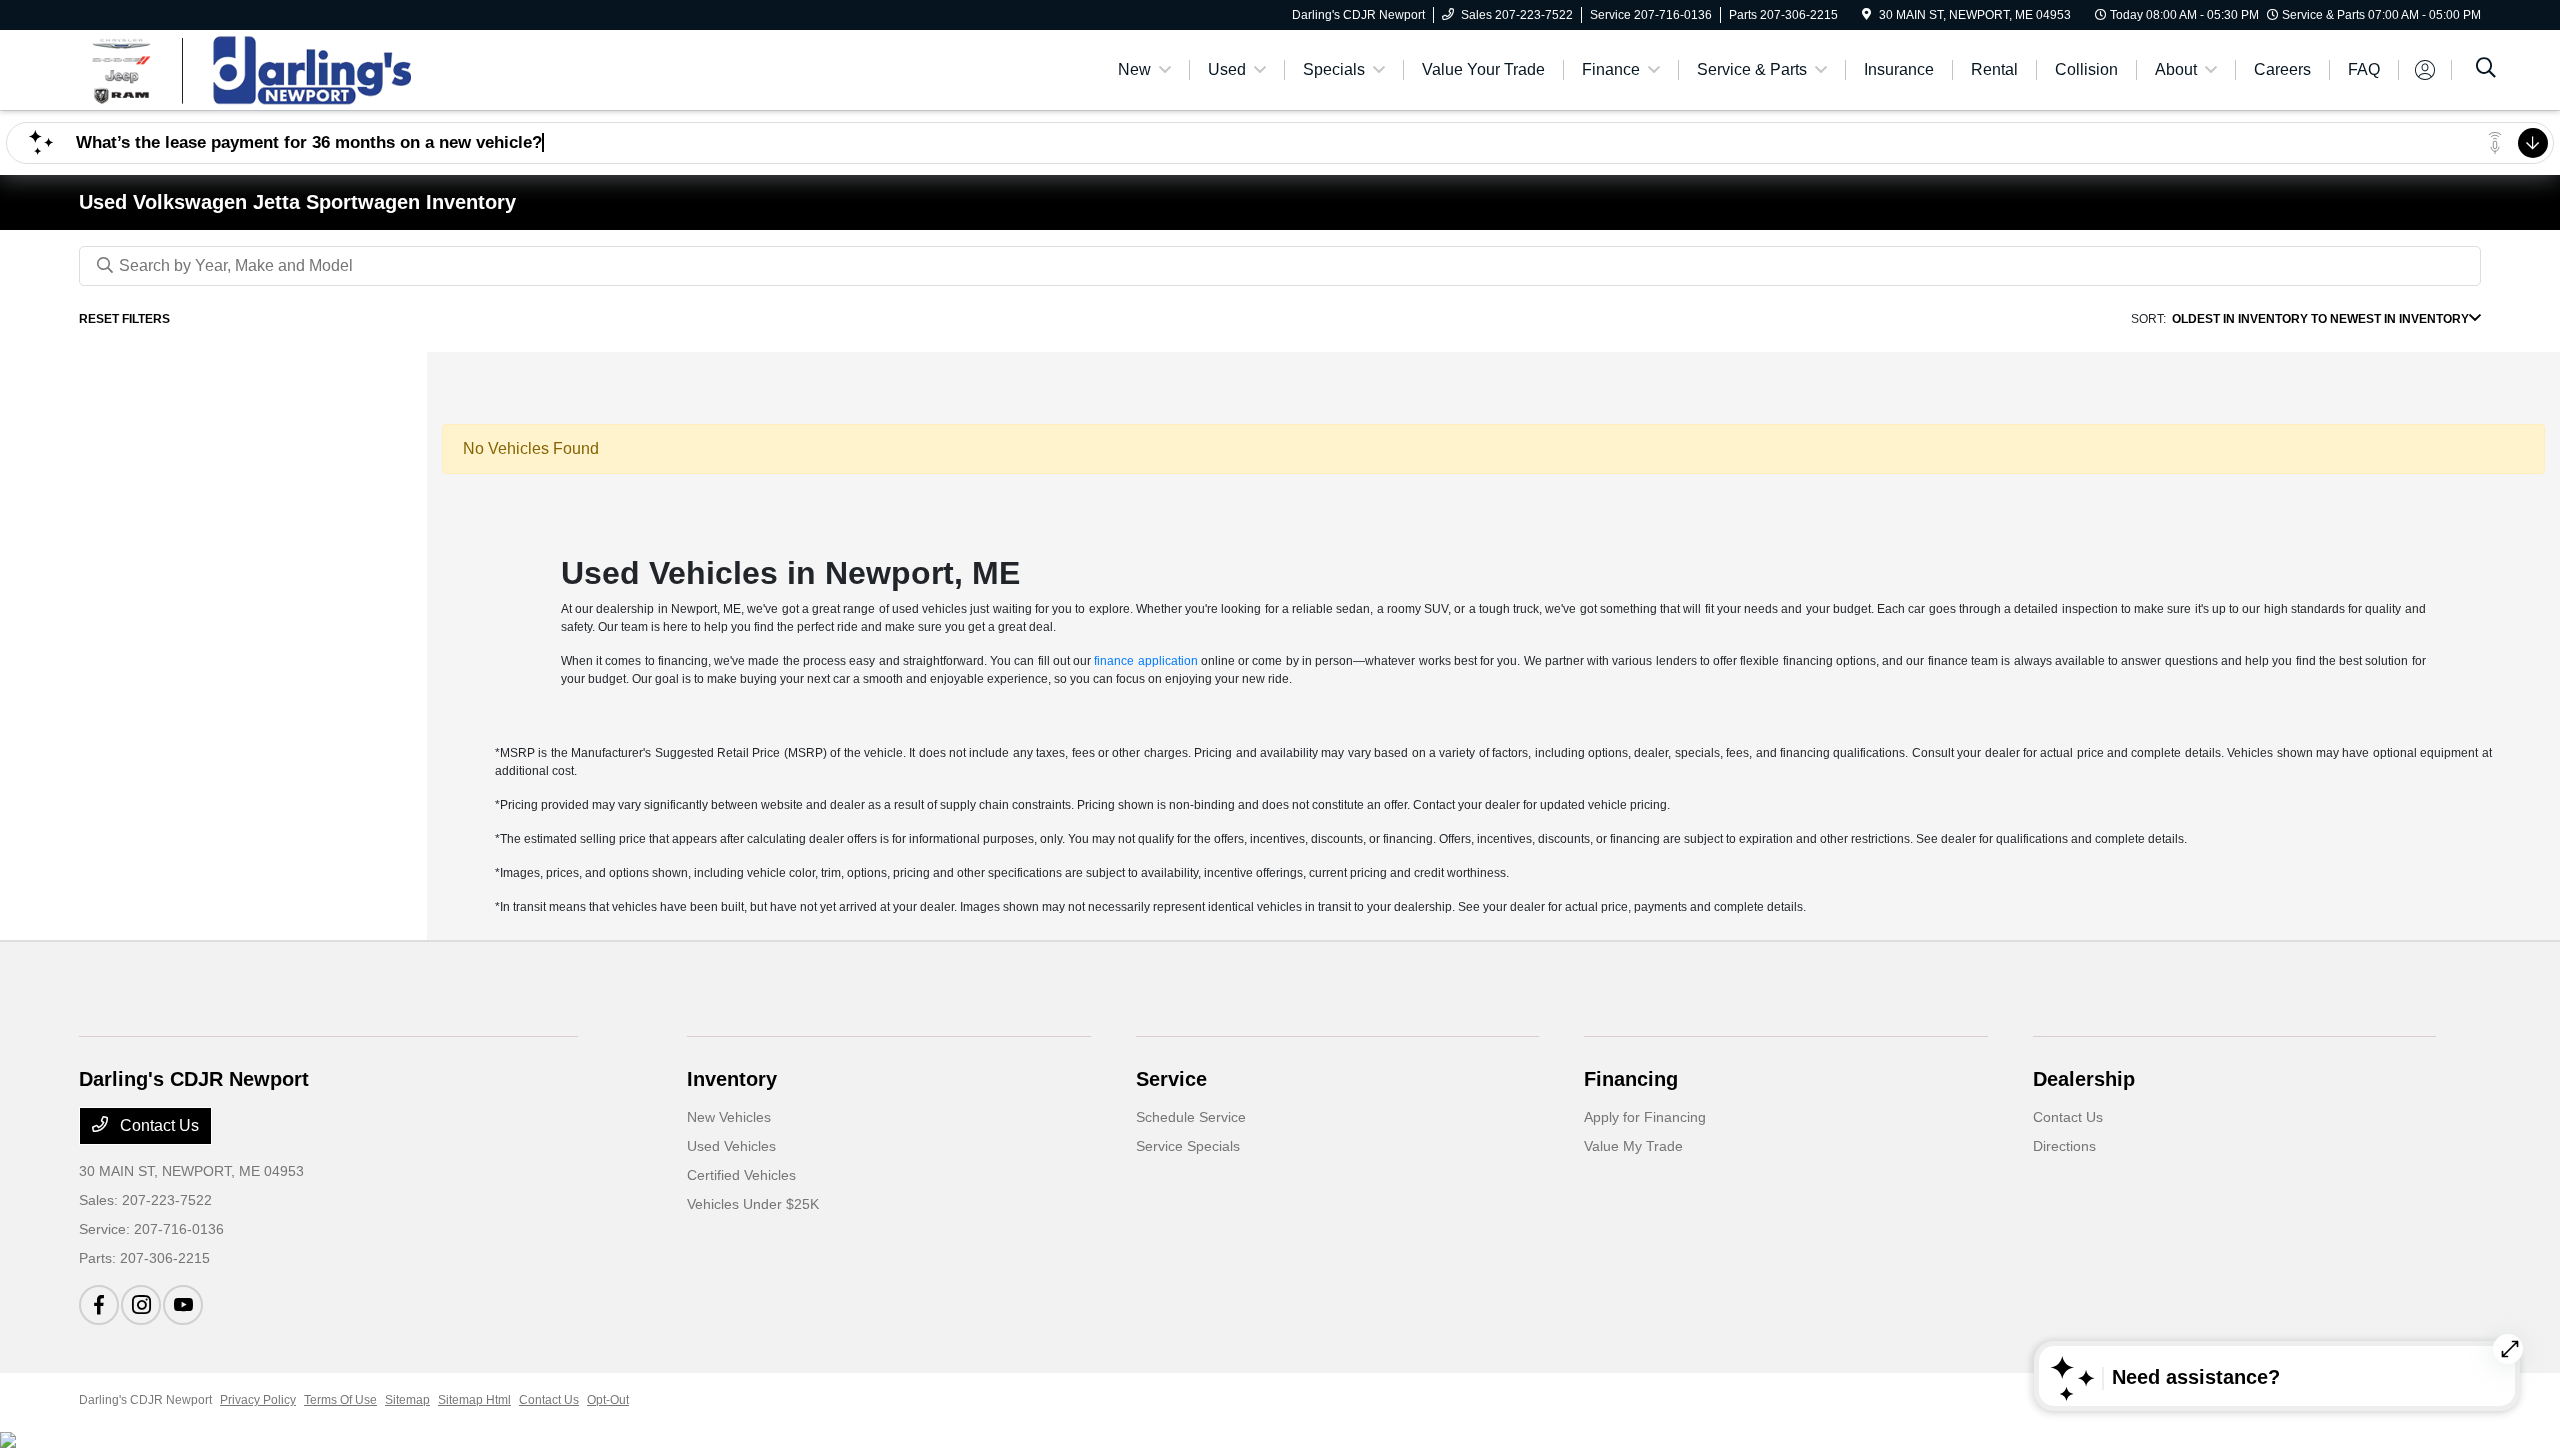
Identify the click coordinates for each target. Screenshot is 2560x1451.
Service (1171, 1079)
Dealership (2084, 1079)
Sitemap (407, 1400)
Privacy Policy (258, 1400)
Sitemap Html (474, 1400)
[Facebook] (99, 1305)
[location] (1866, 15)
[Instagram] (141, 1305)
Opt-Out (608, 1400)
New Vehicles (729, 1117)
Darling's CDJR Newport (145, 1400)
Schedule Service (1191, 1117)
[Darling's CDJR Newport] (251, 68)
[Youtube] (183, 1305)
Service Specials (1188, 1146)
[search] (2486, 70)
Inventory (732, 1079)
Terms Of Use (340, 1400)
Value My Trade (1633, 1146)
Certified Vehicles (741, 1175)
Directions (2064, 1146)
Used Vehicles (731, 1146)
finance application (1145, 661)
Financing (1631, 1079)
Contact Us (157, 1125)
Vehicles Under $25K (753, 1204)
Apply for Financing (1645, 1117)
